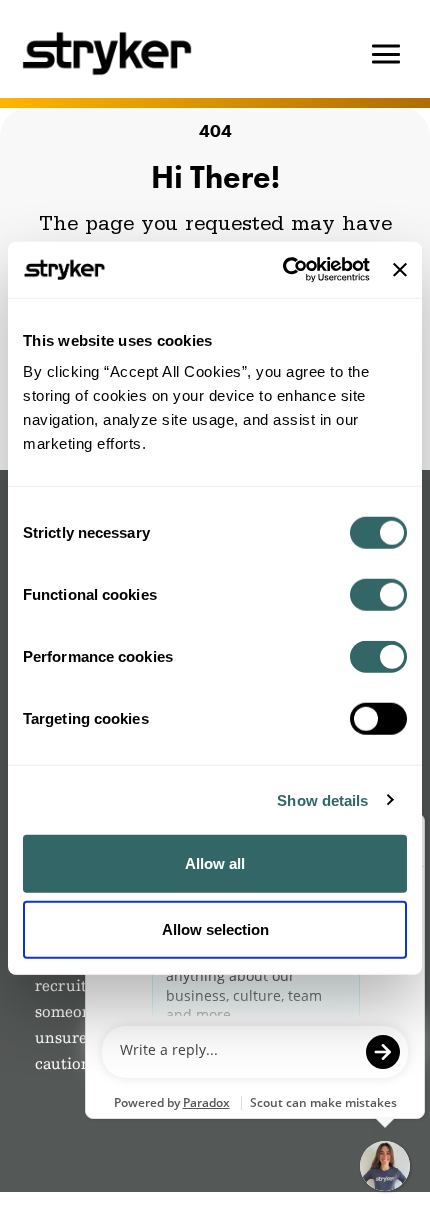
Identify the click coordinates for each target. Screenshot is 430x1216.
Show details (322, 799)
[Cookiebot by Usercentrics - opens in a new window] (283, 270)
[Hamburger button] (386, 54)
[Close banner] (400, 270)
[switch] (378, 595)
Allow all (215, 863)
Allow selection (215, 928)
